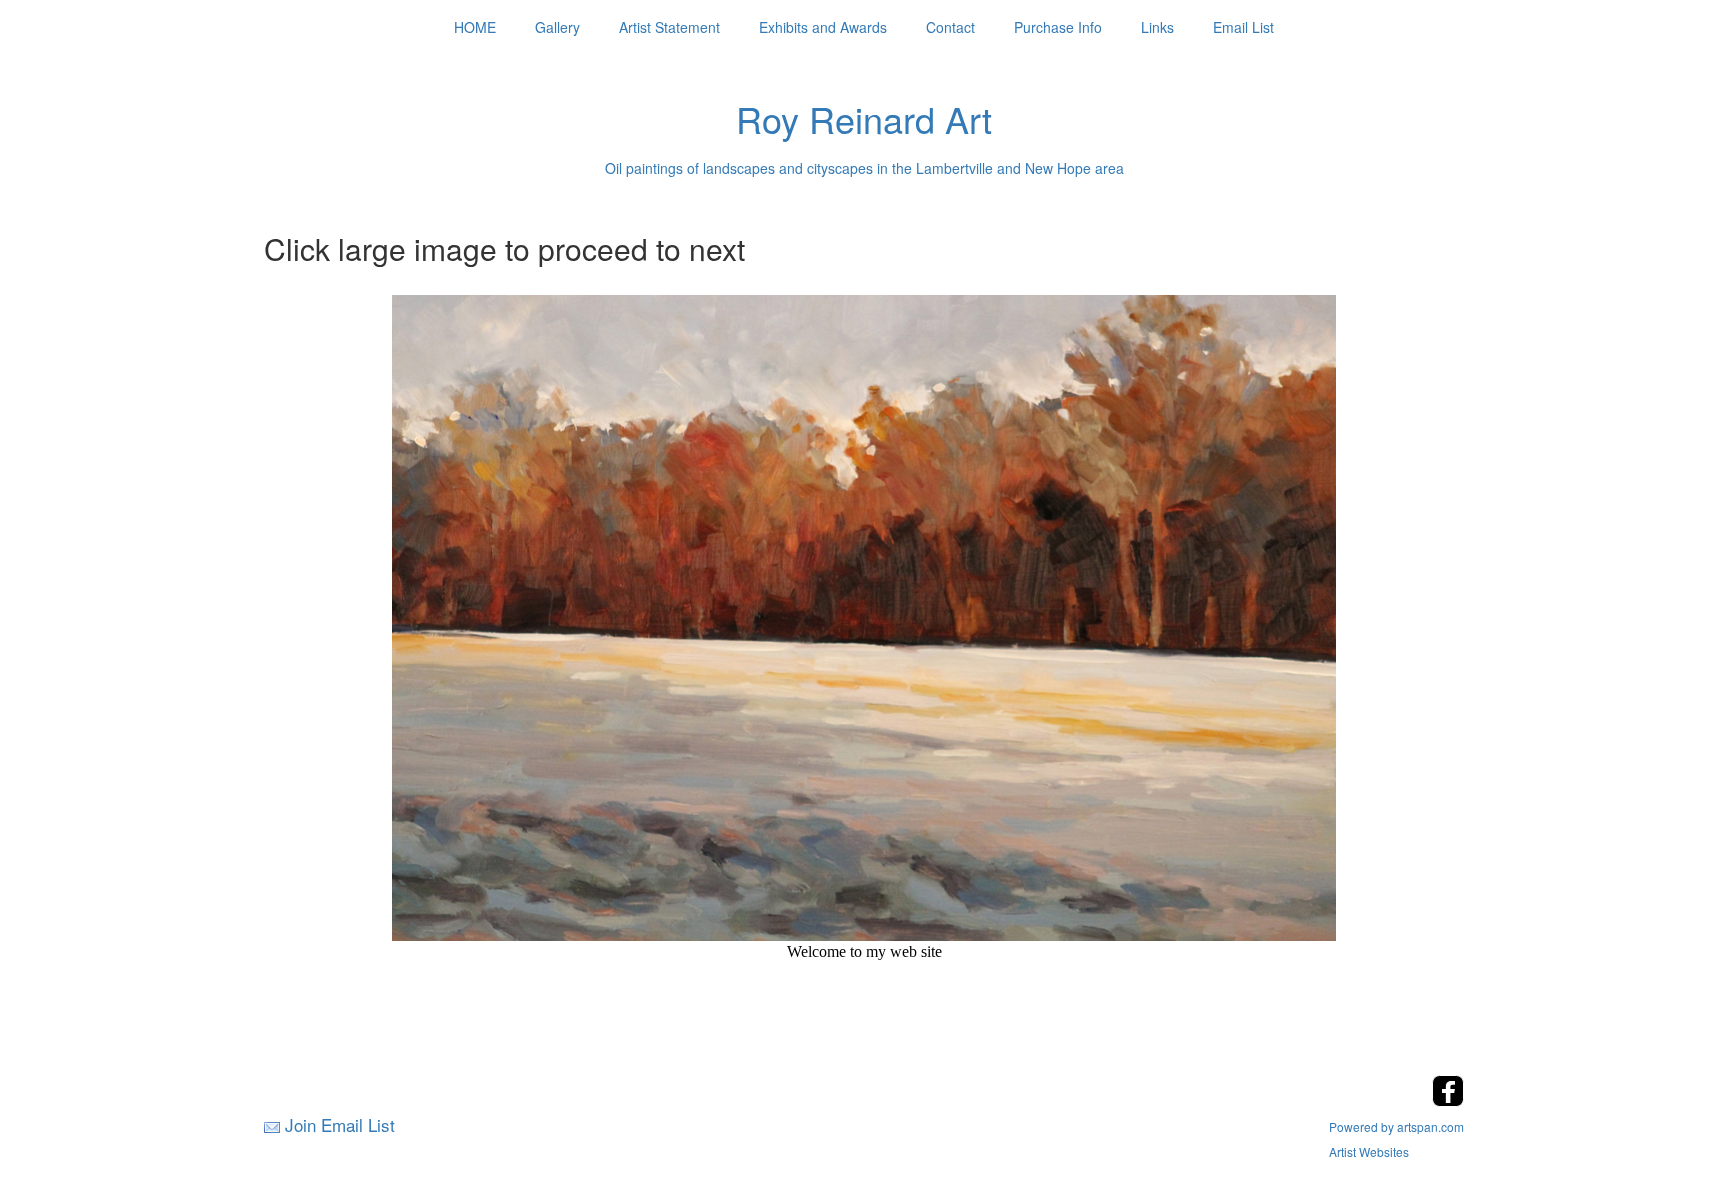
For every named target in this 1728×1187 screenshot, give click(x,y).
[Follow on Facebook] (1448, 1100)
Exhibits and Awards (823, 27)
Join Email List (340, 1124)
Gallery (557, 27)
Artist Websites (1369, 1151)
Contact (950, 27)
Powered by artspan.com (1396, 1126)
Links (1157, 27)
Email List (1243, 27)
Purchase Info (1058, 27)
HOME (475, 27)
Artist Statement (669, 27)
